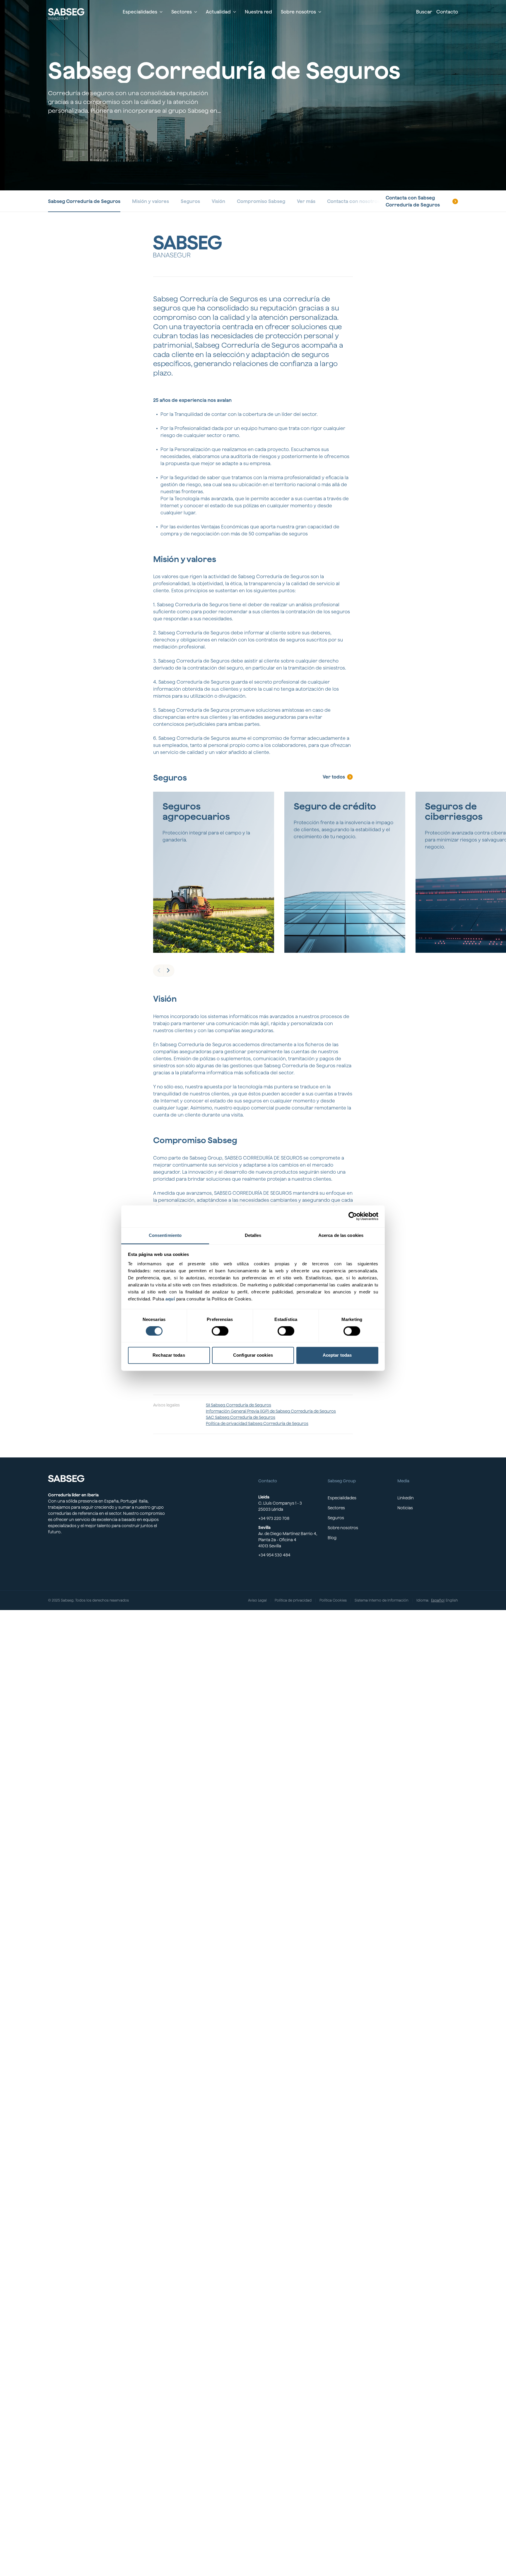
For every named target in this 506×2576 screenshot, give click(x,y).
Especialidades (342, 1498)
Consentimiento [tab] (165, 1235)
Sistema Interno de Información (382, 1600)
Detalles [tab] (253, 1235)
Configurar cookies (253, 1355)
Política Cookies (333, 1600)
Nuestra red (258, 12)
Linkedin (406, 1498)
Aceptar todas (337, 1355)
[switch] (220, 1331)
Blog (332, 1538)
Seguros (336, 1518)
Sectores (336, 1508)
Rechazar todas (169, 1355)
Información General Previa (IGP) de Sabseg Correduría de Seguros (271, 1411)
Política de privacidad (293, 1600)
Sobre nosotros (343, 1528)
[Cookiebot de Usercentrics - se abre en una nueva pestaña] (353, 1216)
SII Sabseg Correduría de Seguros (239, 1405)
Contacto (447, 12)
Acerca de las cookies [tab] (341, 1235)
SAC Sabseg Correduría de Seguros (241, 1417)
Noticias (405, 1508)
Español (438, 1600)
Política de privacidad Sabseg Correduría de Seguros (257, 1423)
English (452, 1600)
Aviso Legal (257, 1600)
